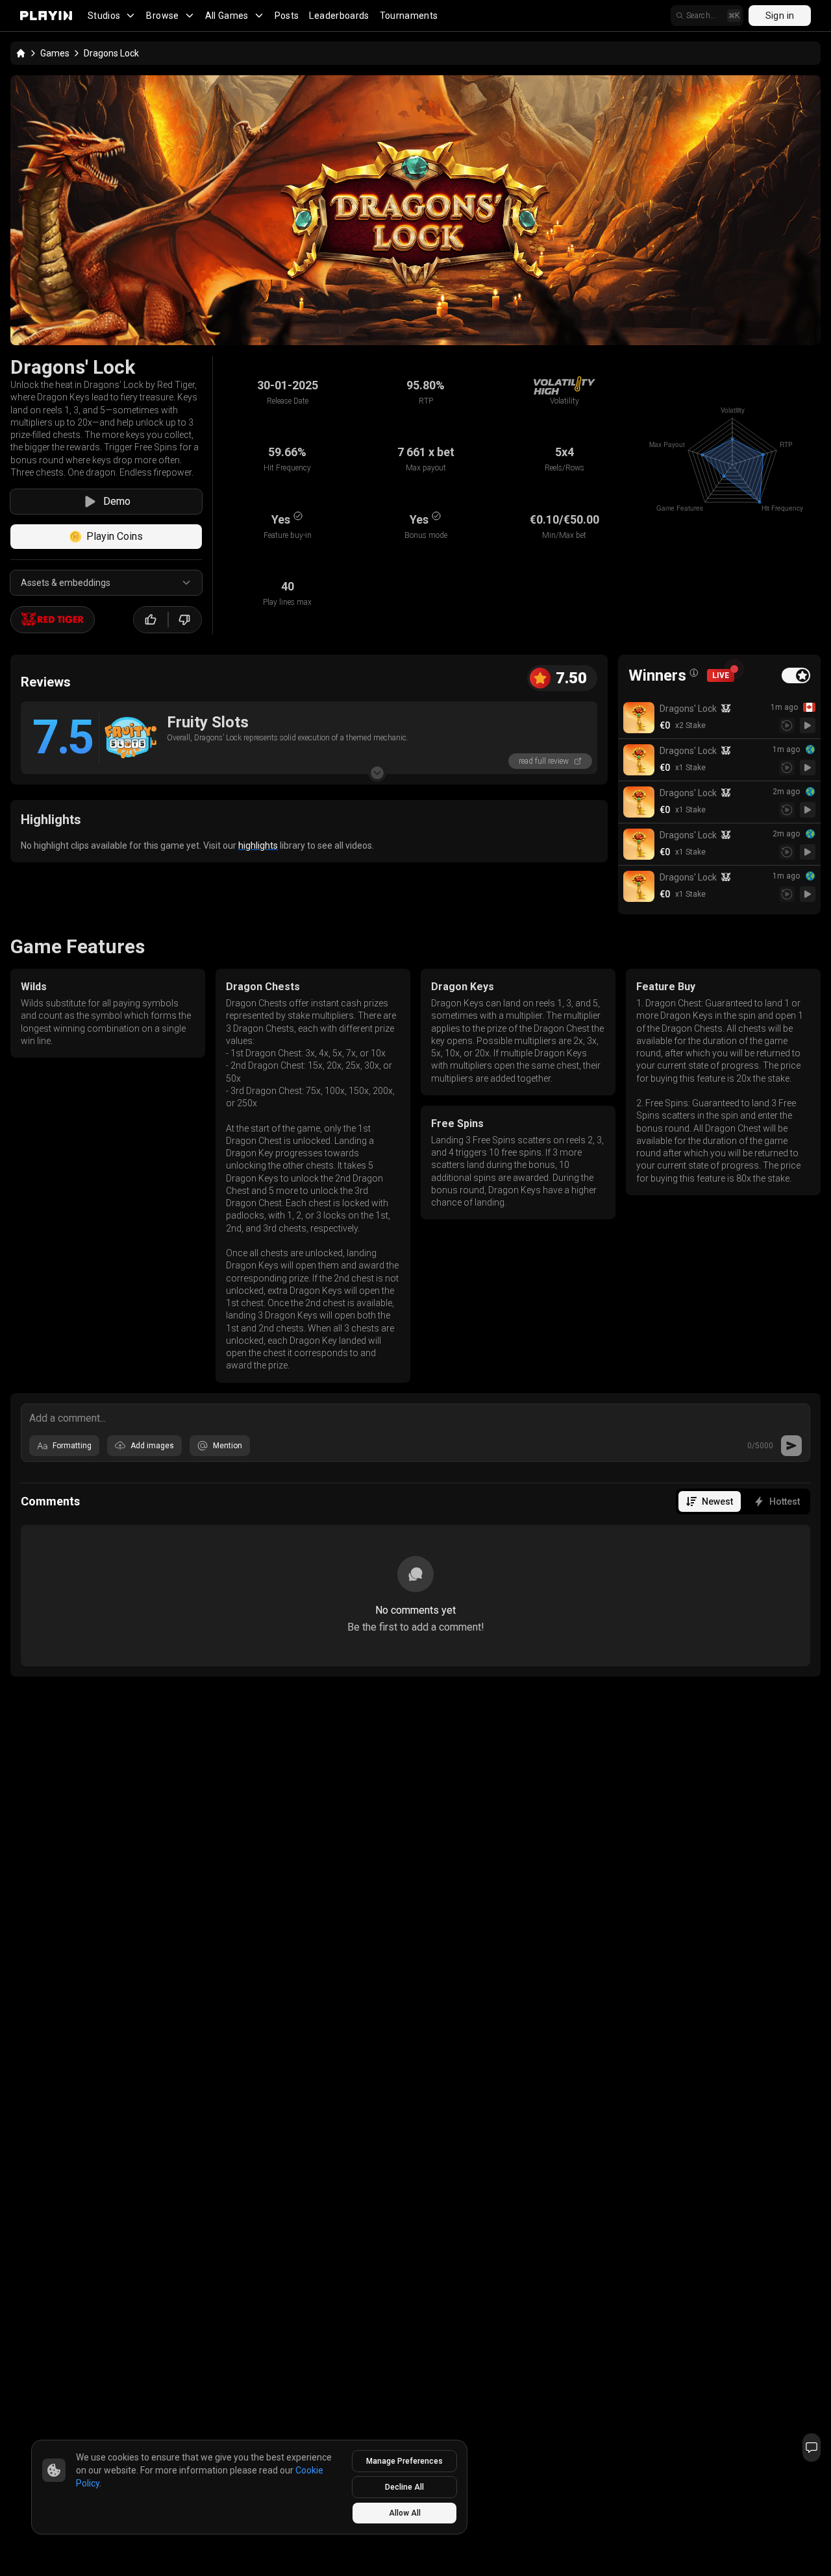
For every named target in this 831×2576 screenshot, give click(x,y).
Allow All (405, 2513)
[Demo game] (808, 725)
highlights (258, 845)
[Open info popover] (694, 673)
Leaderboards (339, 16)
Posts (287, 16)
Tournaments (409, 16)
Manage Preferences (404, 2461)
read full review (544, 761)
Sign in (780, 16)
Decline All (404, 2487)
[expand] (377, 773)
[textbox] (415, 1417)
